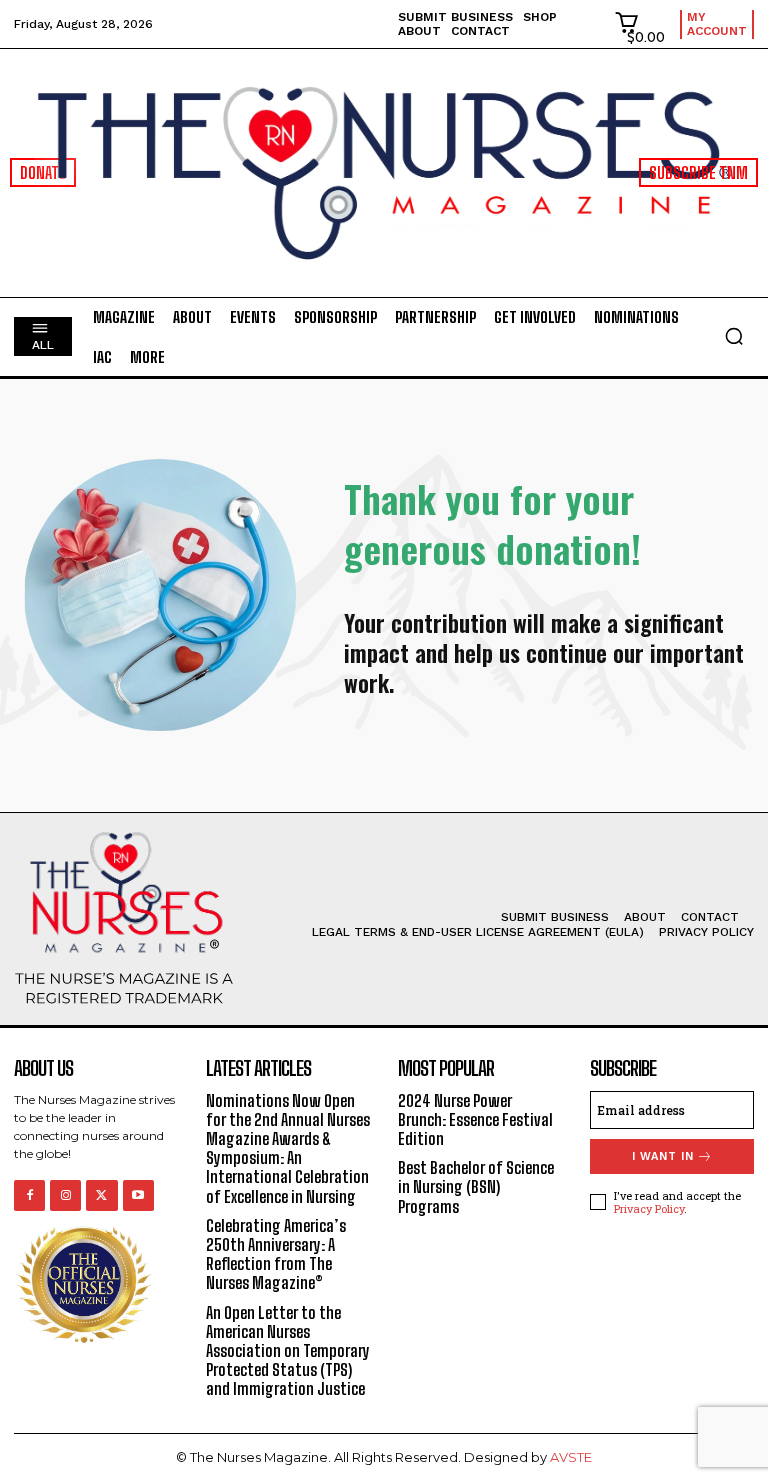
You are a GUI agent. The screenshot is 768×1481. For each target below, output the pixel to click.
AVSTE (571, 1457)
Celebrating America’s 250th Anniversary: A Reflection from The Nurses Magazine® (276, 1254)
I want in (663, 1156)
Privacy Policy (649, 1208)
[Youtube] (138, 1195)
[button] (734, 336)
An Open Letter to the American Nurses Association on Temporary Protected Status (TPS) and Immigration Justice (288, 1351)
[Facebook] (29, 1195)
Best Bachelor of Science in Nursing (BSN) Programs (476, 1186)
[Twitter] (101, 1195)
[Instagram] (65, 1195)
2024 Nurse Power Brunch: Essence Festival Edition (475, 1119)
